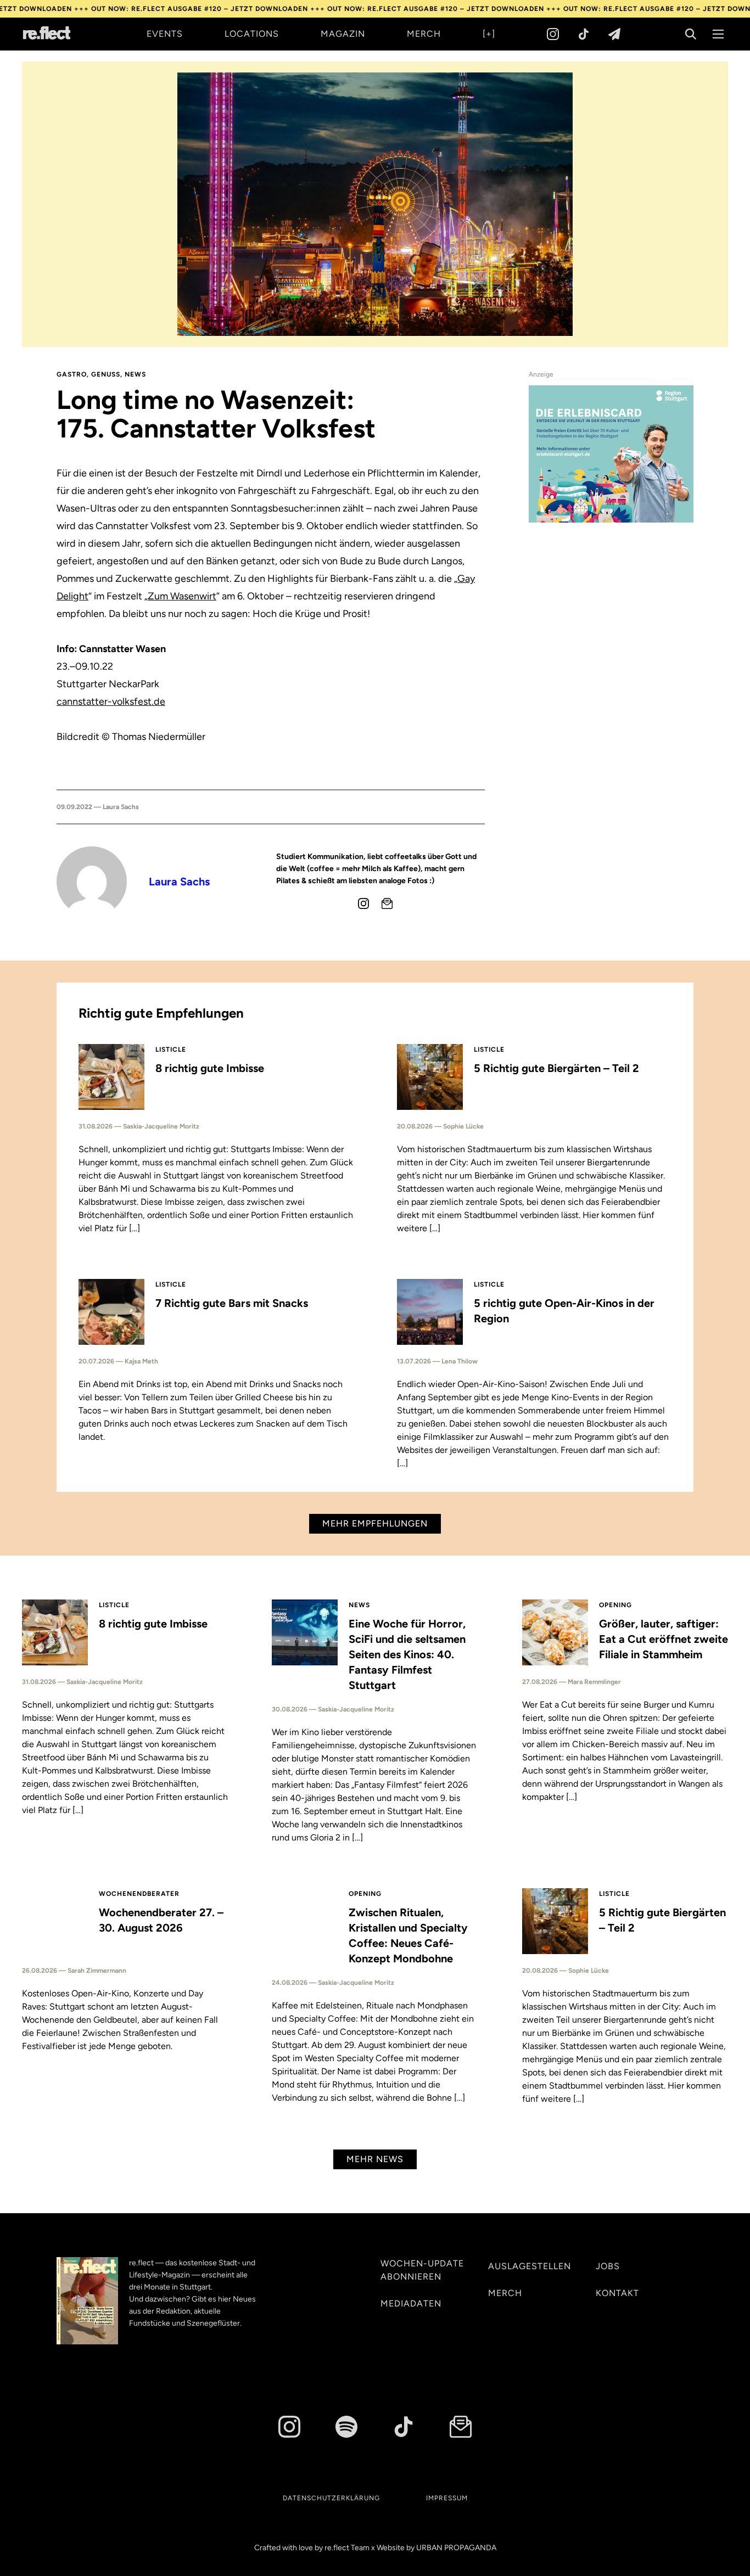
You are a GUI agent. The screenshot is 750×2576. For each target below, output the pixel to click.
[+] (489, 34)
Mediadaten (411, 2303)
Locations (252, 34)
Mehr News (375, 2159)
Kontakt (617, 2293)
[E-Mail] (387, 903)
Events (165, 34)
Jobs (608, 2266)
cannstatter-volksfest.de (111, 701)
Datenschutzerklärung (331, 2498)
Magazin (343, 34)
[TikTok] (584, 34)
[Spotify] (346, 2427)
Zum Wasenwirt (182, 596)
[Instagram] (553, 34)
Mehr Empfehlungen (375, 1523)
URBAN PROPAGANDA (456, 2548)
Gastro (72, 374)
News (135, 374)
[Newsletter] (614, 34)
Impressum (447, 2498)
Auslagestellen (530, 2266)
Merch (424, 34)
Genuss (106, 374)
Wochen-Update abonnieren (422, 2270)
